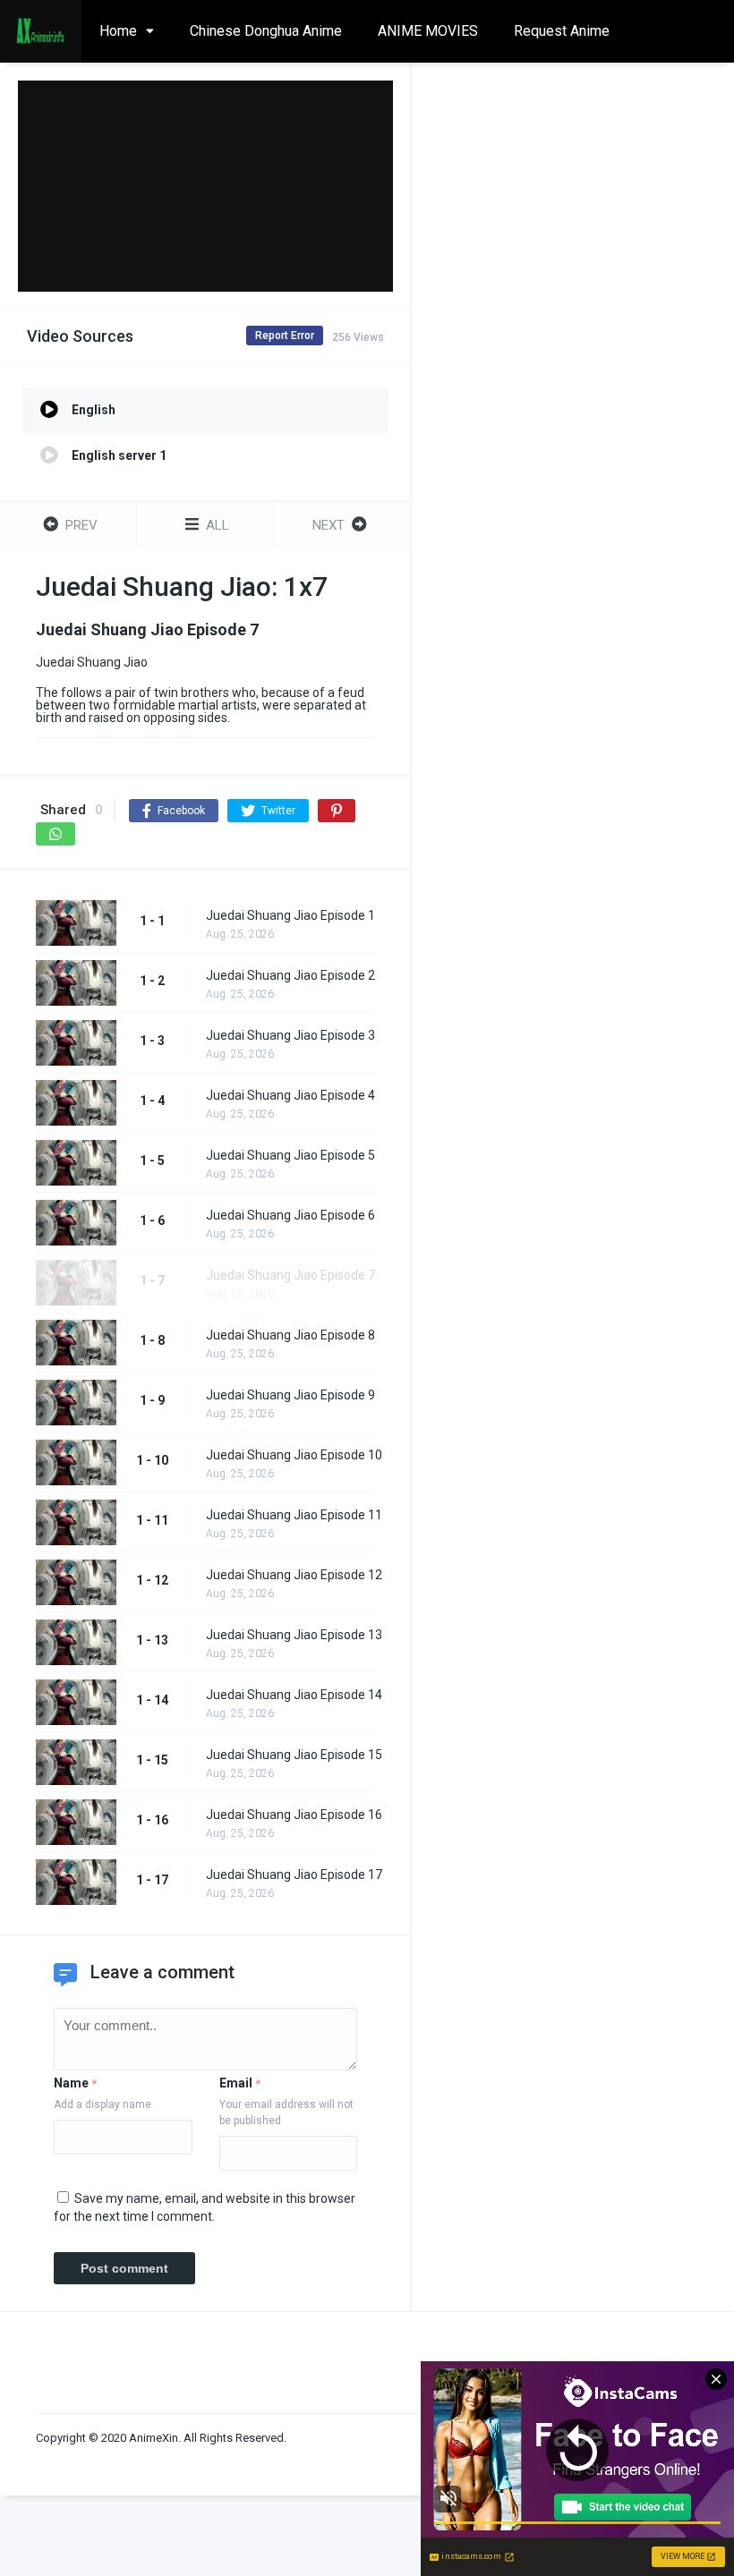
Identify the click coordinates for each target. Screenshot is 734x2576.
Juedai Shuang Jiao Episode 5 (290, 1155)
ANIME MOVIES (428, 31)
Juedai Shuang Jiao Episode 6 (290, 1215)
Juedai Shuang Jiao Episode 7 (290, 1275)
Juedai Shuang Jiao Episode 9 (290, 1395)
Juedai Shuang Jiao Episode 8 (290, 1335)
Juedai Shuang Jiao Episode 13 (294, 1635)
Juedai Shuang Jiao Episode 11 (294, 1515)
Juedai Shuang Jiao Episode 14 (294, 1695)
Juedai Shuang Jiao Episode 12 (294, 1575)
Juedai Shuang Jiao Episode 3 (290, 1035)
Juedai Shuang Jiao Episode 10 (294, 1455)
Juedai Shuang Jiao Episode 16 (294, 1815)
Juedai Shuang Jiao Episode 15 (294, 1755)
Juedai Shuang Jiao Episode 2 (290, 975)
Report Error (285, 336)
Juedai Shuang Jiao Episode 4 (290, 1095)
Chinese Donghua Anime (266, 31)
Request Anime (562, 31)
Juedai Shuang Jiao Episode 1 (290, 915)
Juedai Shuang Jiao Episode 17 (294, 1875)
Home (118, 31)
